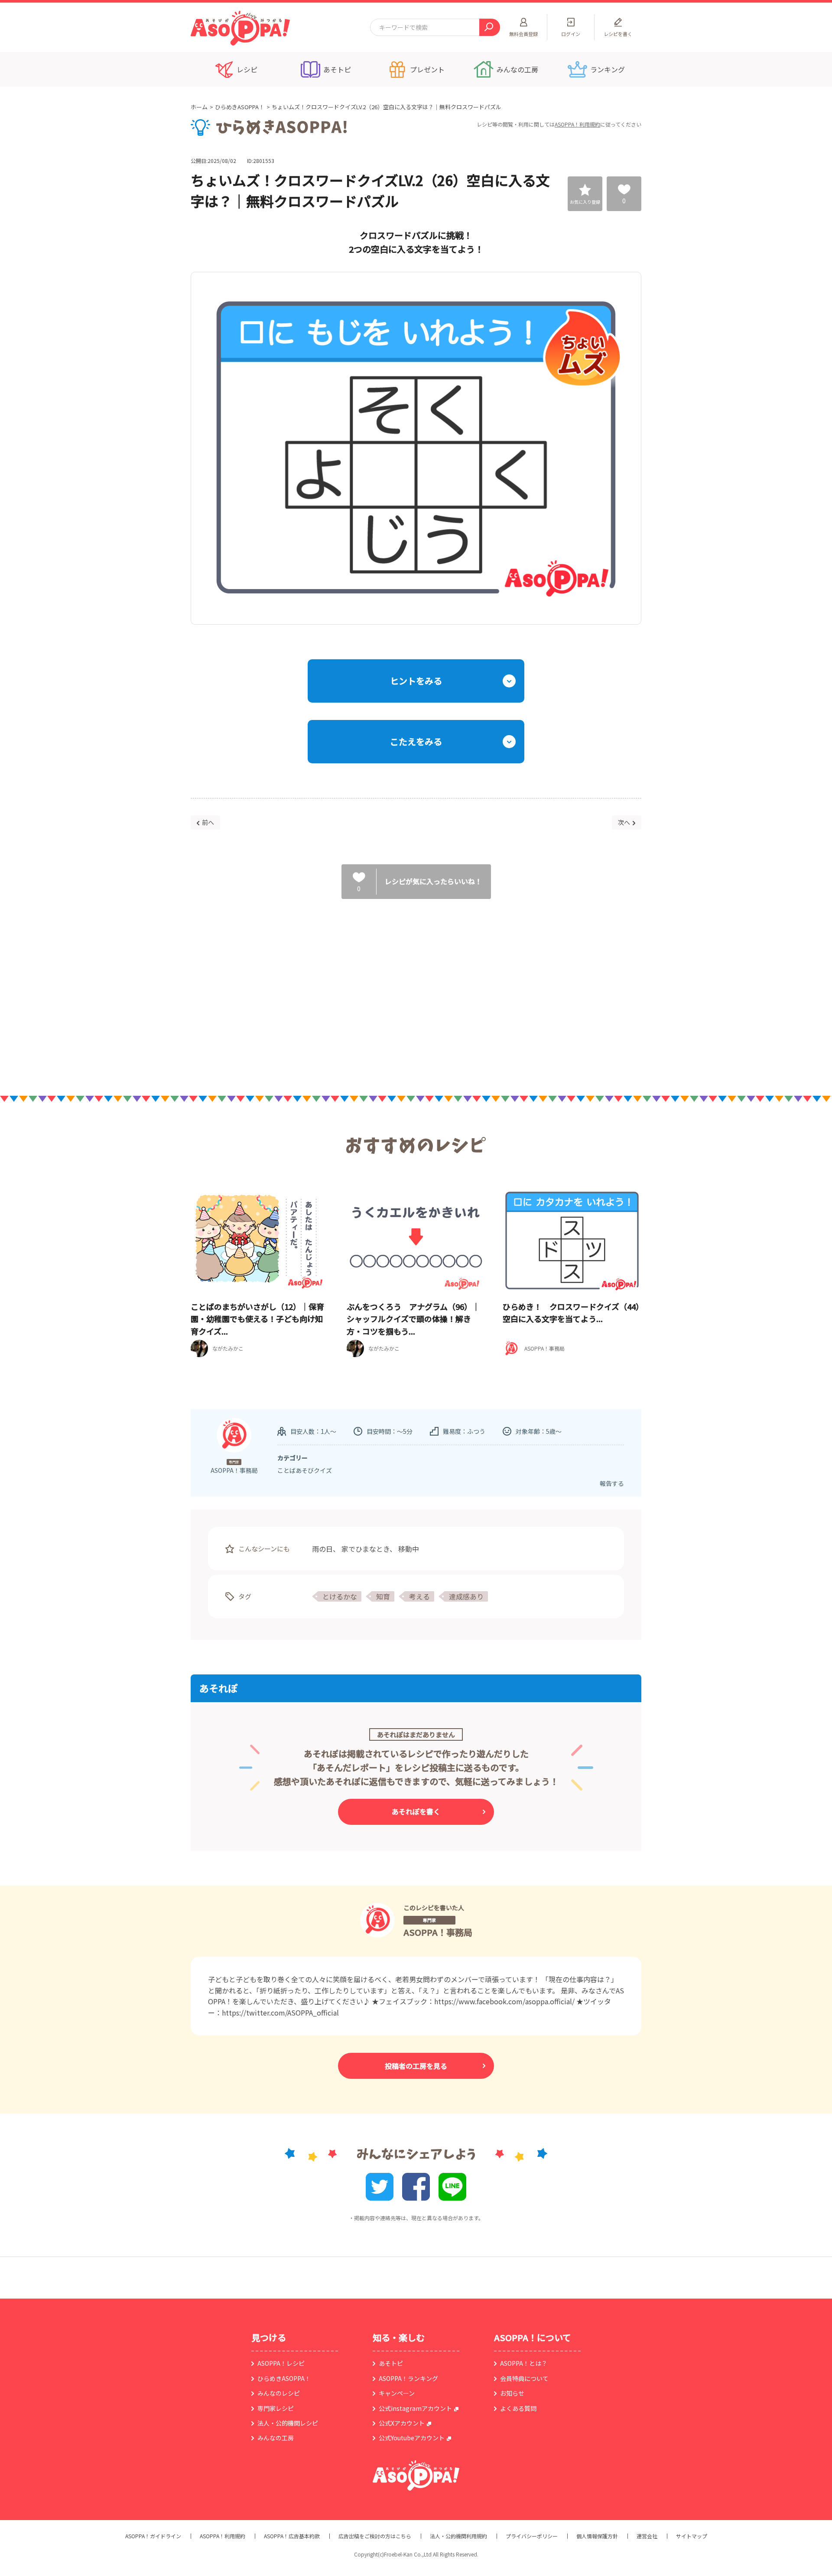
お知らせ (512, 2393)
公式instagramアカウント (415, 2408)
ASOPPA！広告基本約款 (292, 2536)
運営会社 (647, 2536)
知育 (383, 1596)
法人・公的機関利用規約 (458, 2536)
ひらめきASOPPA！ (240, 107)
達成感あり (466, 1596)
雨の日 (322, 1549)
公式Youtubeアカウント (412, 2438)
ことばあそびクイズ (305, 1470)
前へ (208, 822)
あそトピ (391, 2363)
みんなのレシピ (279, 2393)
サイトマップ (692, 2536)
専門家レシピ (276, 2408)
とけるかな (340, 1596)
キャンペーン (397, 2393)
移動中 (409, 1549)
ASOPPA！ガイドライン (153, 2536)
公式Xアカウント (402, 2423)
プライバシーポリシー (532, 2536)
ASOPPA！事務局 (438, 1932)
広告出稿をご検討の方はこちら (375, 2536)
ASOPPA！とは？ (524, 2363)
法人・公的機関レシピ (288, 2423)
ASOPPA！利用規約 (577, 124)
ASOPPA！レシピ (281, 2363)
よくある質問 (518, 2408)
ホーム (199, 107)
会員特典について (524, 2378)
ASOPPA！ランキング (408, 2378)
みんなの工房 (276, 2438)
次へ (624, 822)
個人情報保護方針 (597, 2536)
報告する (612, 1483)
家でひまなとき (366, 1549)
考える (419, 1596)
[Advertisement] (327, 988)
